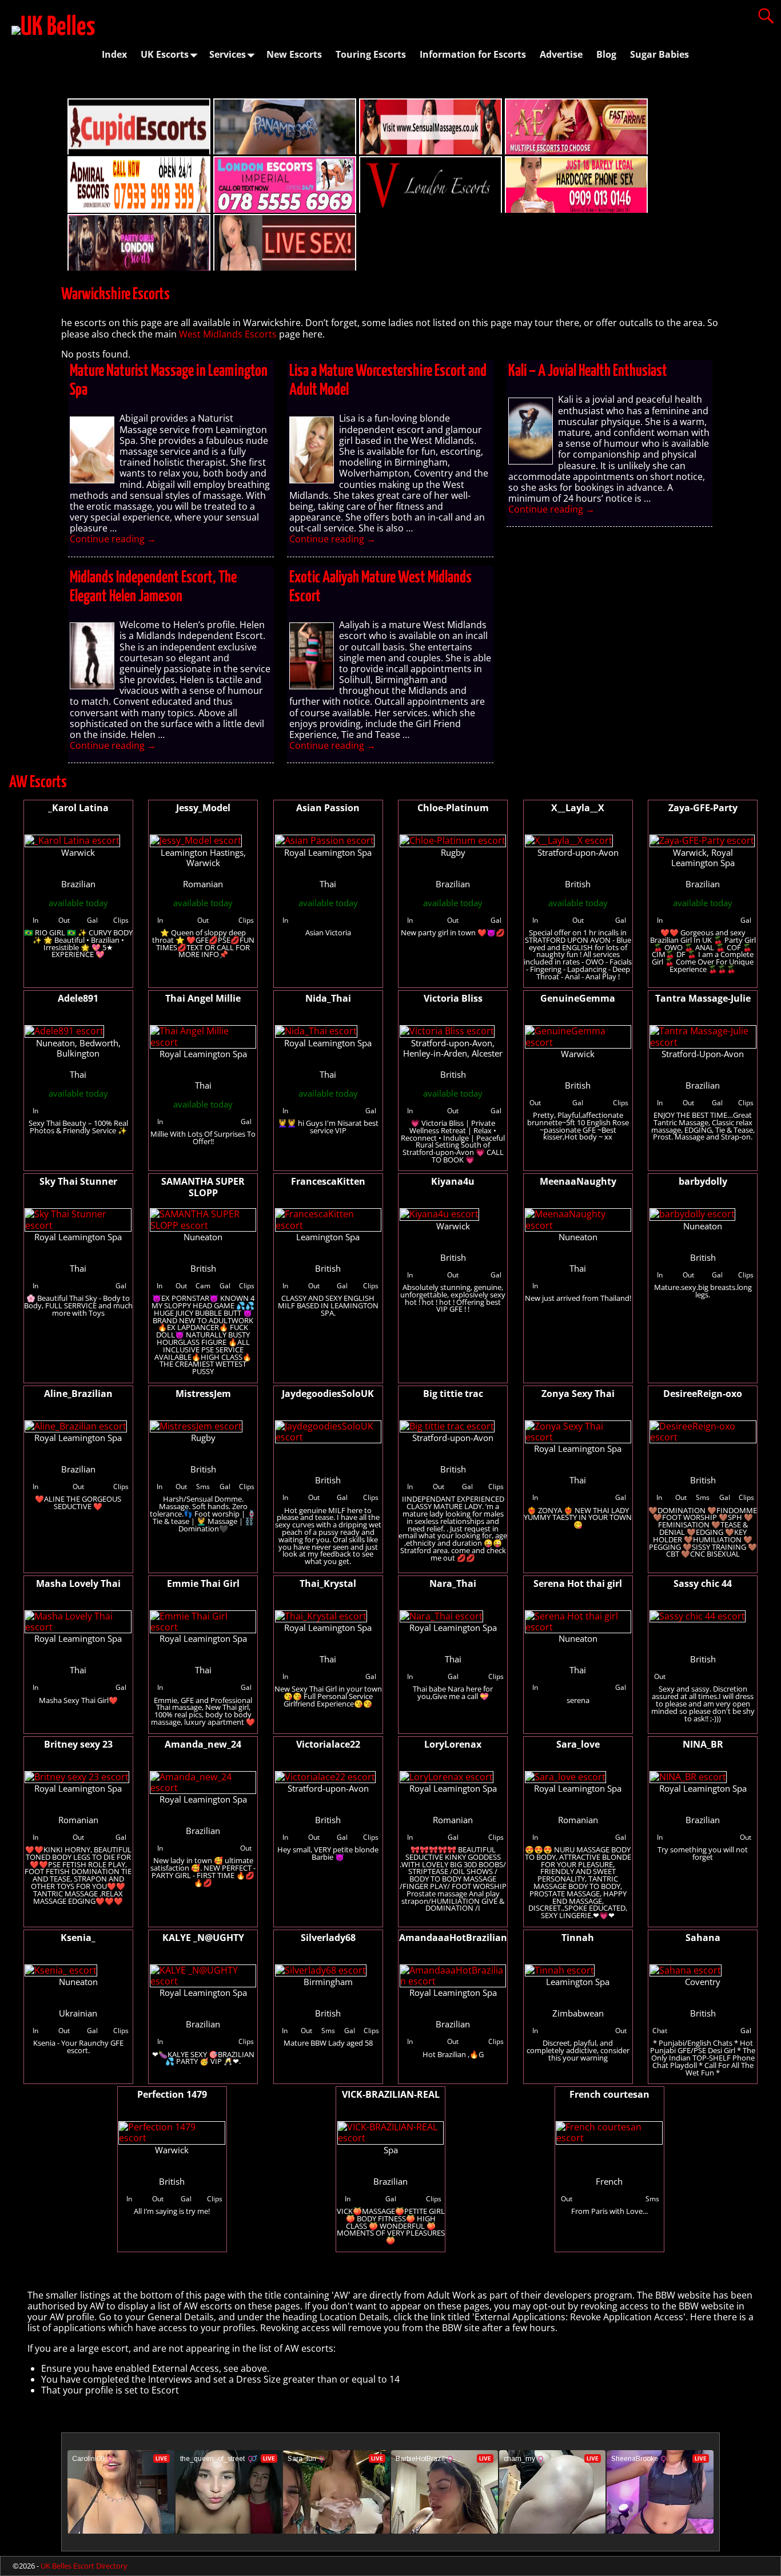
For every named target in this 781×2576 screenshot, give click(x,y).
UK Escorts (165, 54)
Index (114, 54)
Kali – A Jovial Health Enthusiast (588, 371)
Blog (606, 54)
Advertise (561, 54)
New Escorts (294, 54)
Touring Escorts (371, 54)
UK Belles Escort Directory (84, 2566)
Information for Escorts (473, 54)
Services (228, 54)
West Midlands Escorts (228, 334)
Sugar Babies (660, 54)
